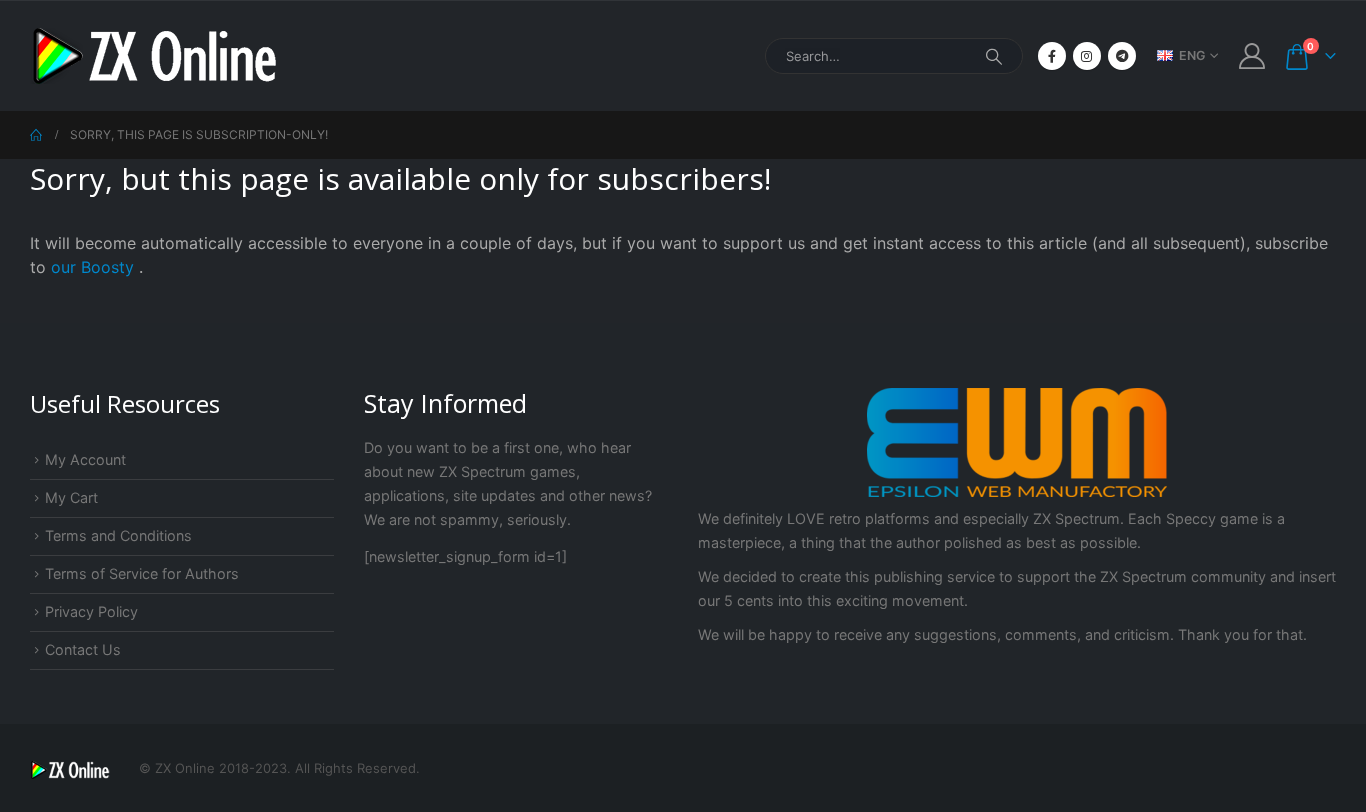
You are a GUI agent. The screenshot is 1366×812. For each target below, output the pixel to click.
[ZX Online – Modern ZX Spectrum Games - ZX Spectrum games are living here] (155, 56)
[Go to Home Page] (36, 135)
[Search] (994, 56)
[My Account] (1252, 56)
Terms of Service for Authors (142, 573)
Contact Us (83, 649)
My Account (85, 459)
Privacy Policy (91, 611)
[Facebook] (1052, 56)
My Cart (71, 497)
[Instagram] (1087, 56)
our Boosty (95, 267)
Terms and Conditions (118, 535)
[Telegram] (1122, 56)
